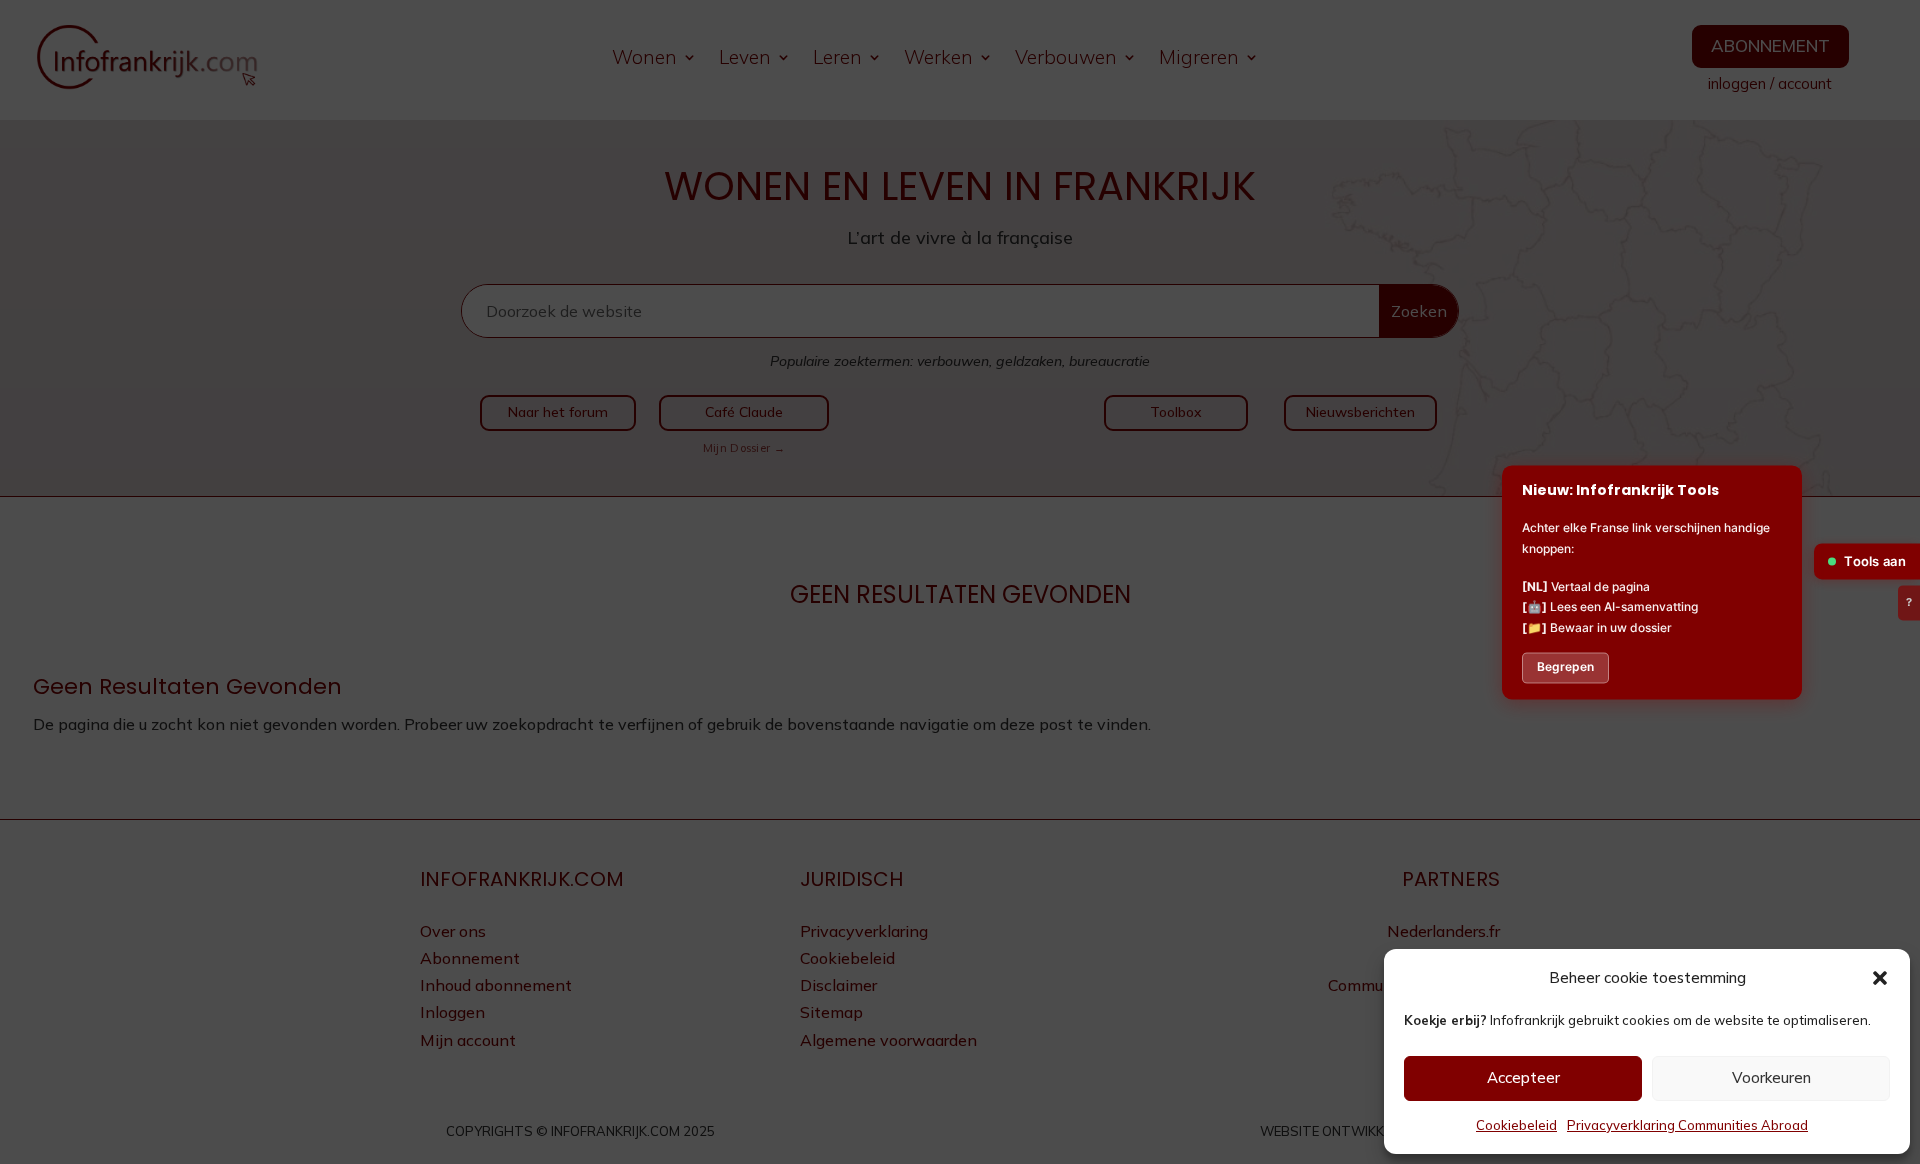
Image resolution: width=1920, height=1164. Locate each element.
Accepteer (1523, 1077)
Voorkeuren (1771, 1077)
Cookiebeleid (1516, 1125)
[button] (1880, 978)
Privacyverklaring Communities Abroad (1687, 1125)
